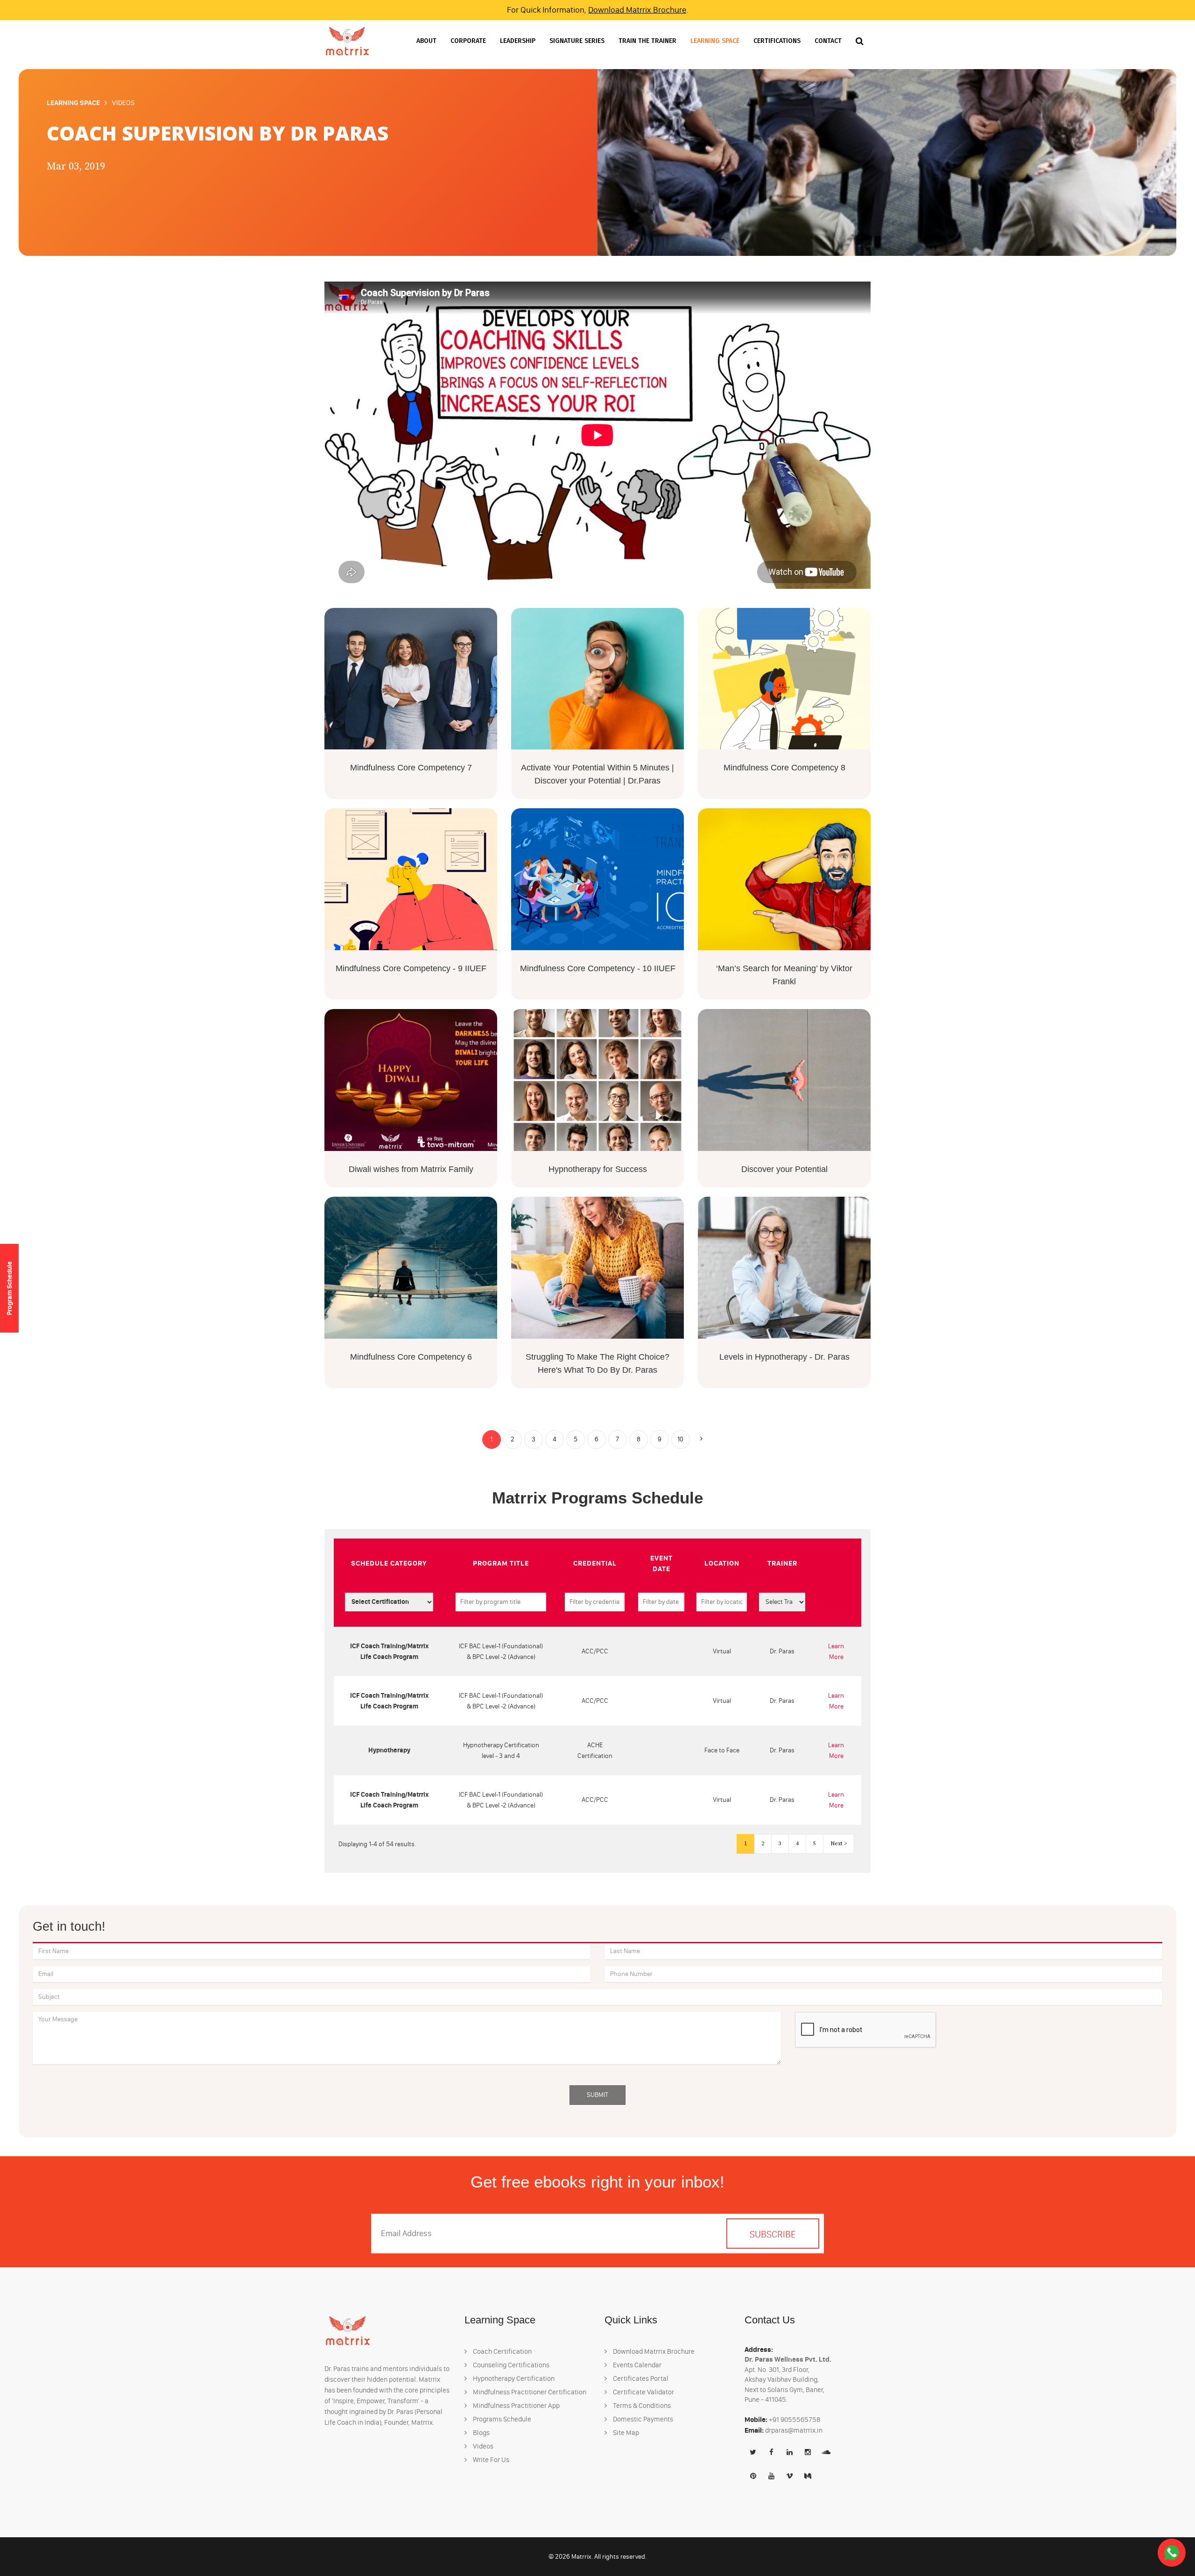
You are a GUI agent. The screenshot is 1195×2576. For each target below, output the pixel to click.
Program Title (501, 1563)
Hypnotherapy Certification (513, 2378)
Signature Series (577, 41)
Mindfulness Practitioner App (516, 2406)
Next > (839, 1844)
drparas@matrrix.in (794, 2430)
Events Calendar (636, 2365)
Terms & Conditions (641, 2406)
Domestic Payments (642, 2419)
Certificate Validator (643, 2392)
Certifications (777, 41)
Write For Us (490, 2460)
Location (722, 1563)
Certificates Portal (640, 2378)
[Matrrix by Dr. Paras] (347, 41)
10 (680, 1439)
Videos (482, 2446)
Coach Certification (502, 2351)
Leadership (518, 41)
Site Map (625, 2433)
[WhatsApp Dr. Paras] (1172, 2552)
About (426, 41)
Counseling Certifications (510, 2365)
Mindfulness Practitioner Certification (529, 2392)
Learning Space (715, 41)
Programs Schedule (501, 2419)
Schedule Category (389, 1563)
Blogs (481, 2433)
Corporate (468, 41)
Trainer (782, 1563)
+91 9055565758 (795, 2420)
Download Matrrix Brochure (637, 10)
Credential (595, 1563)
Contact (828, 41)
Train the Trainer (647, 41)
